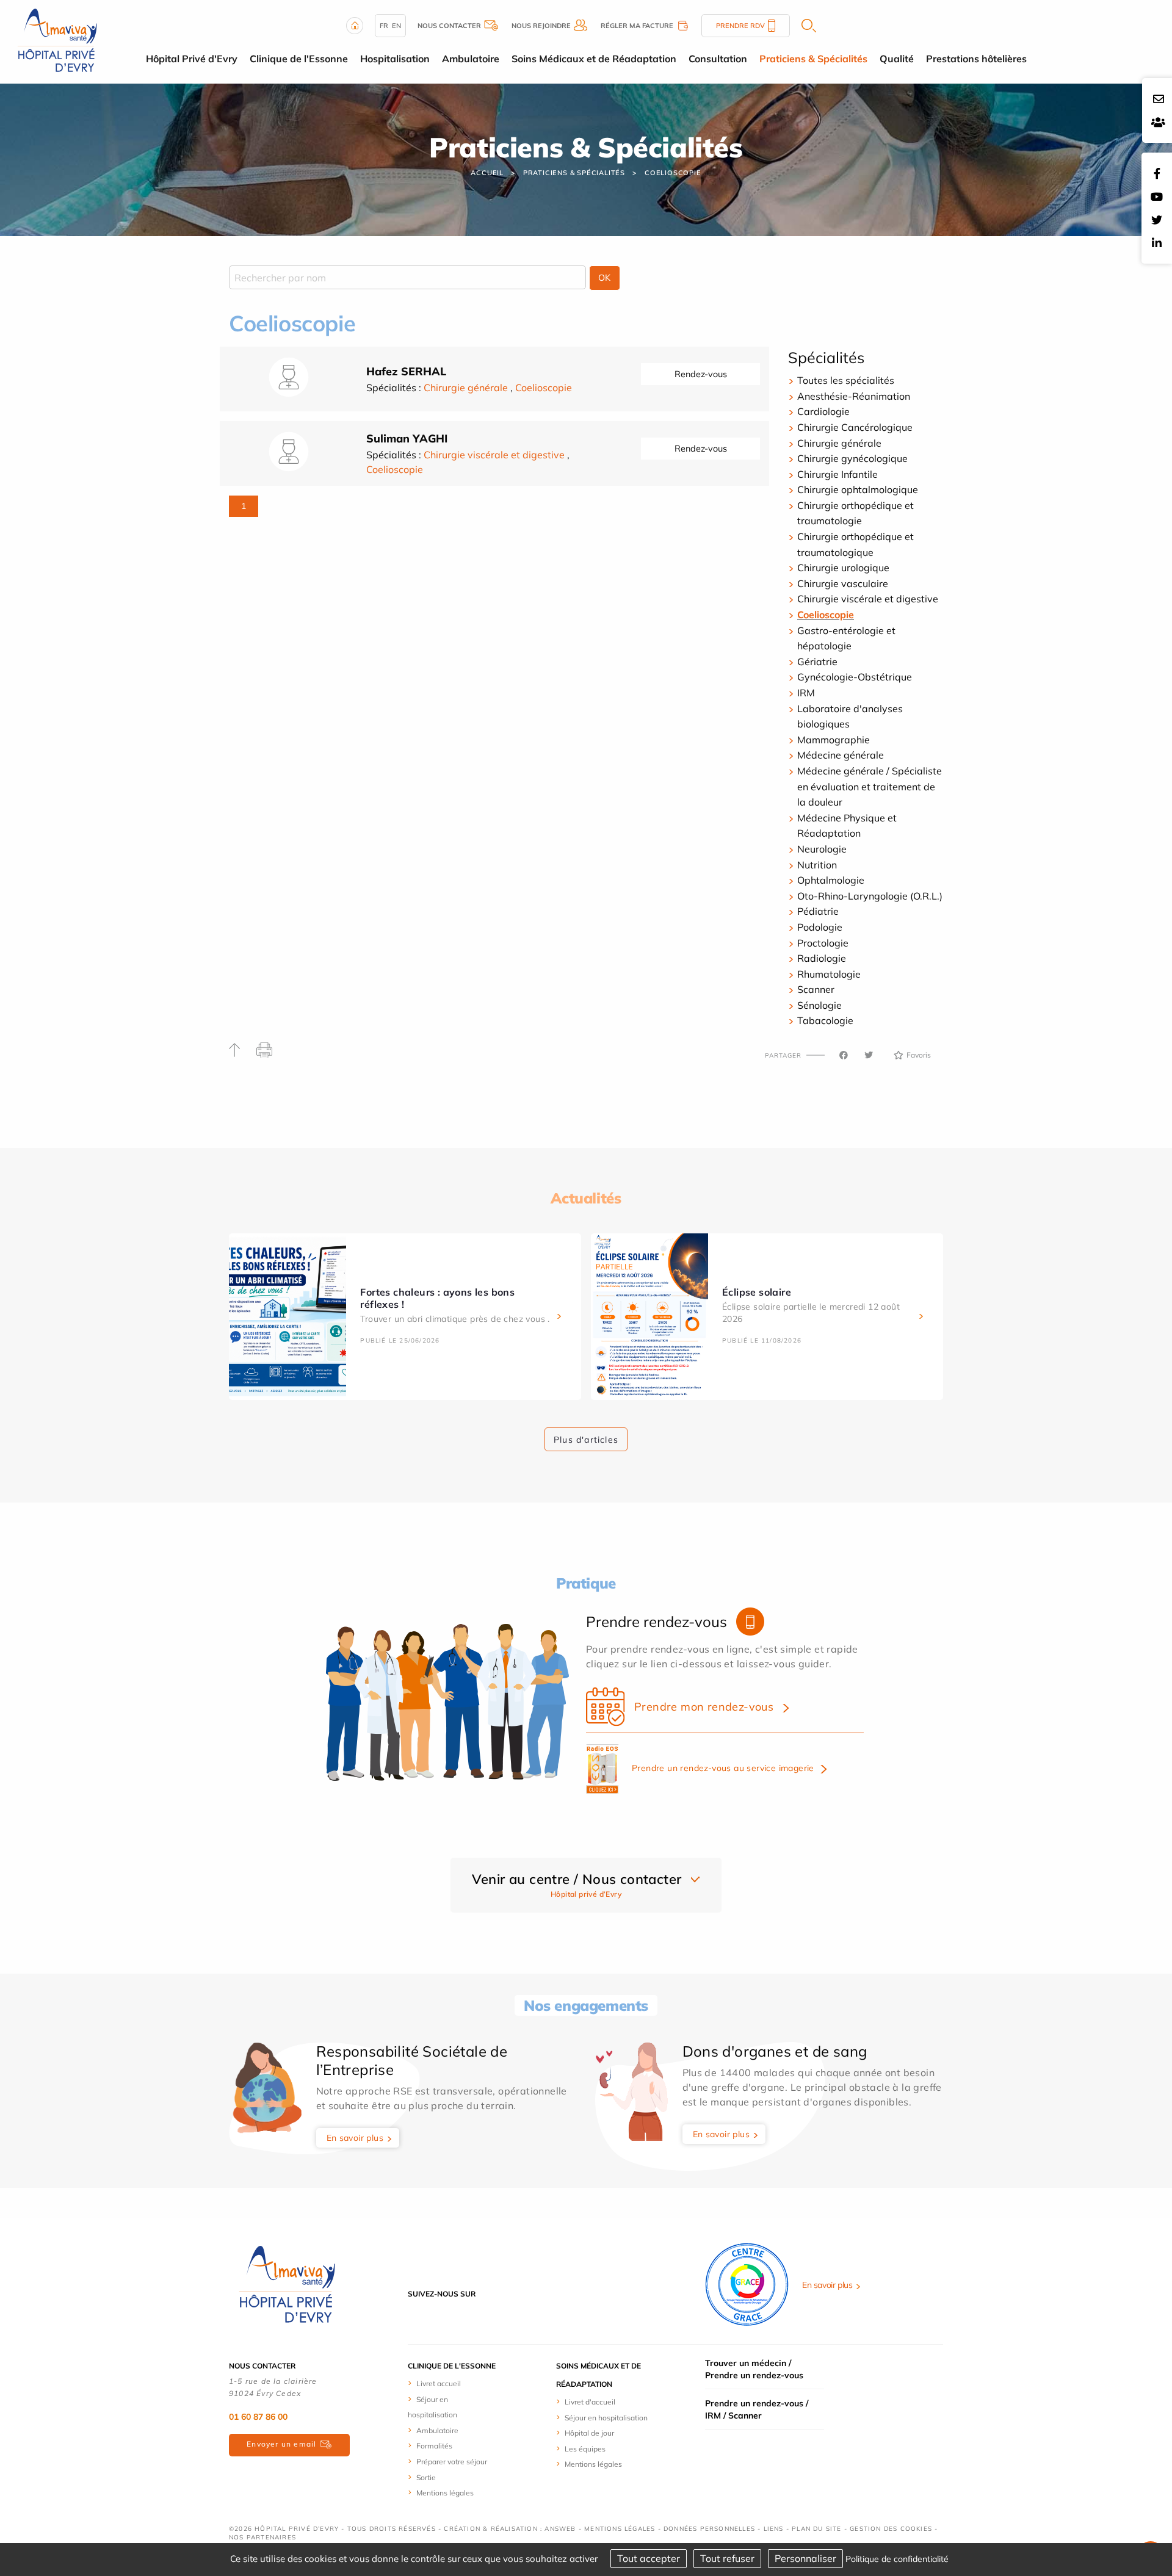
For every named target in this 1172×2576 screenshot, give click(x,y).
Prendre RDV (740, 26)
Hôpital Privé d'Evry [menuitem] (192, 59)
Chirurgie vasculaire (843, 583)
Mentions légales (445, 2493)
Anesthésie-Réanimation (854, 396)
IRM (806, 693)
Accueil (487, 173)
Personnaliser (805, 2558)
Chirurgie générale (466, 388)
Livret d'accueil (590, 2402)
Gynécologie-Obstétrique (855, 677)
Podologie (820, 927)
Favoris (919, 1055)
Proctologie (823, 943)
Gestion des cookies (891, 2529)
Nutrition (817, 865)
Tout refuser (727, 2558)
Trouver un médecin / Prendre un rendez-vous (754, 2369)
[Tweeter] (869, 1055)
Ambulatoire (437, 2430)
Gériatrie (817, 662)
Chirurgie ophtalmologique (858, 489)
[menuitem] (453, 2383)
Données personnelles (709, 2529)
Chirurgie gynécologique (852, 458)
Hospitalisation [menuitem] (395, 59)
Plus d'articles (586, 1440)
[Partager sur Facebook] (844, 1055)
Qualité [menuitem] (897, 59)
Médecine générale (841, 755)
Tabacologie (825, 1020)
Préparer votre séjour (452, 2462)
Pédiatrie (818, 911)
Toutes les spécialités (846, 380)
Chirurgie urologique (843, 568)
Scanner (816, 989)
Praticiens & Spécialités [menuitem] (813, 59)
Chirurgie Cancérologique (855, 427)
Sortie (426, 2477)
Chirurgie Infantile (837, 474)
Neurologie (822, 849)
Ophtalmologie (831, 880)
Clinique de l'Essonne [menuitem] (299, 59)
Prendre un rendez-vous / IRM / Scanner (757, 2409)
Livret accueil (439, 2383)
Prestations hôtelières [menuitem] (976, 59)
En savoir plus (355, 2138)
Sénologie (819, 1005)
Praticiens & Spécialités (574, 173)
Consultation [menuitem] (718, 59)
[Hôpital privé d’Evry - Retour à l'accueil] (57, 41)
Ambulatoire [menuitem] (471, 59)
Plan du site (816, 2529)
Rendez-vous (701, 374)
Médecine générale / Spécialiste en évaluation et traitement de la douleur (870, 786)
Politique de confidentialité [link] (897, 2559)
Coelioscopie (673, 173)
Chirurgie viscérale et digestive (494, 455)
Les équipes (585, 2449)
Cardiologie (823, 411)
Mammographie (834, 740)
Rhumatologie (829, 974)
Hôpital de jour (589, 2433)
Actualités (586, 1198)
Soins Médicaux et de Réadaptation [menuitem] (594, 59)
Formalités (434, 2446)
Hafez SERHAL (406, 371)
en (396, 26)
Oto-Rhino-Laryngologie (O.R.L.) (870, 896)
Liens (774, 2529)
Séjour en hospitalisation (606, 2418)
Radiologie (822, 958)
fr (384, 26)
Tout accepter (649, 2558)
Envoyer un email (281, 2444)
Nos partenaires (262, 2537)
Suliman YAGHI (407, 438)
